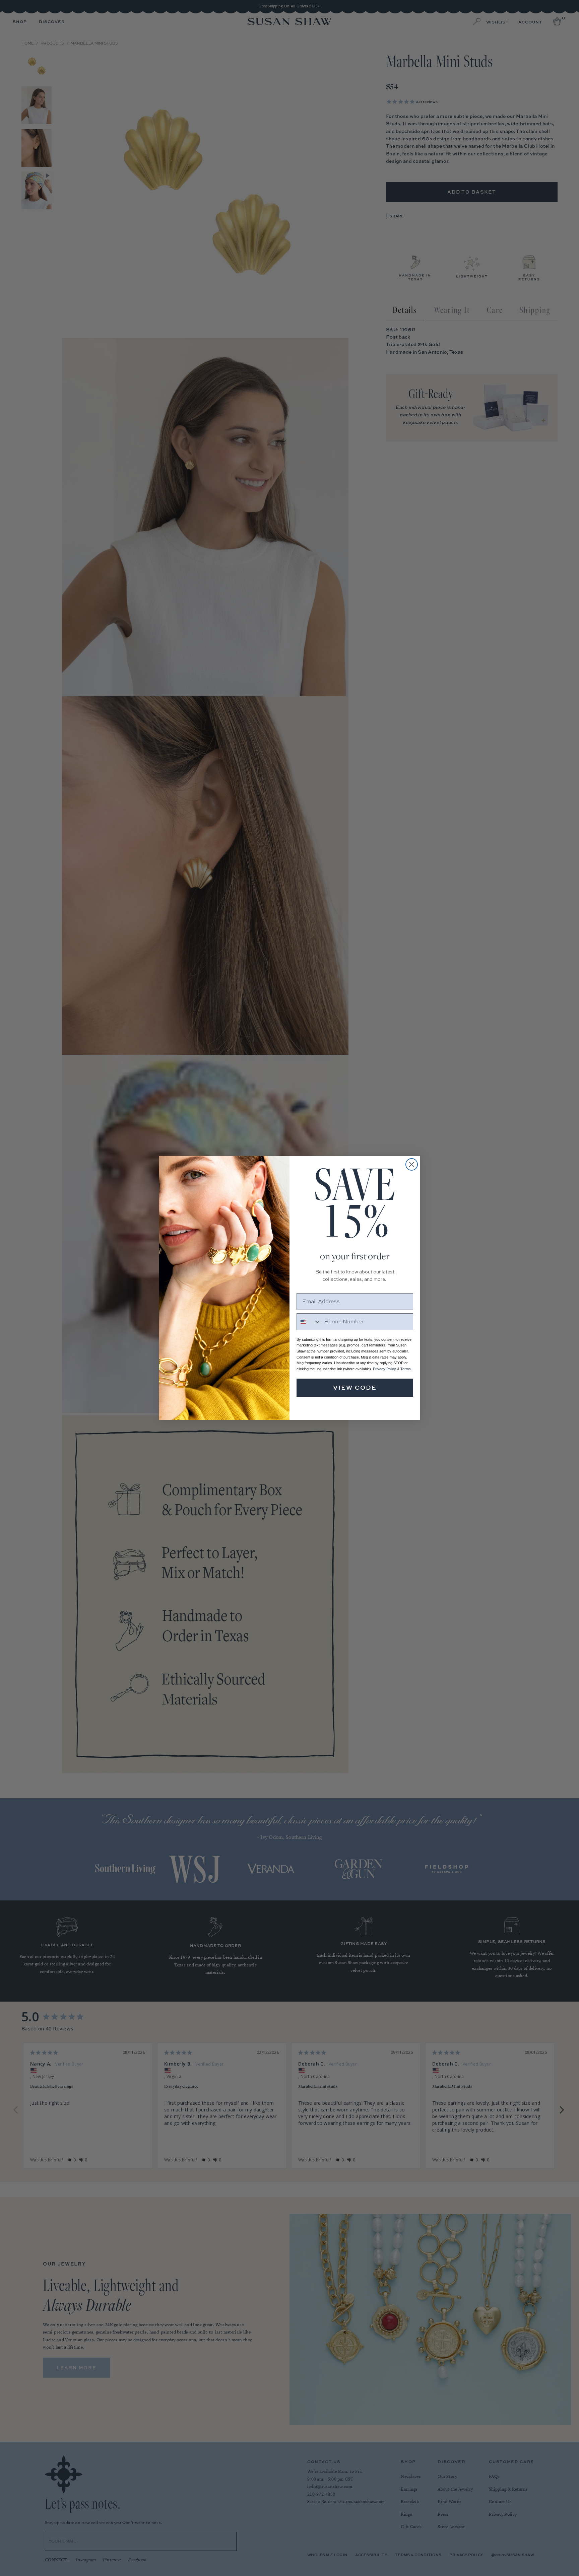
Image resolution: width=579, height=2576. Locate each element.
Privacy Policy (384, 1369)
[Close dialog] (412, 1164)
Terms (406, 1369)
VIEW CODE (355, 1387)
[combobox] (309, 1322)
